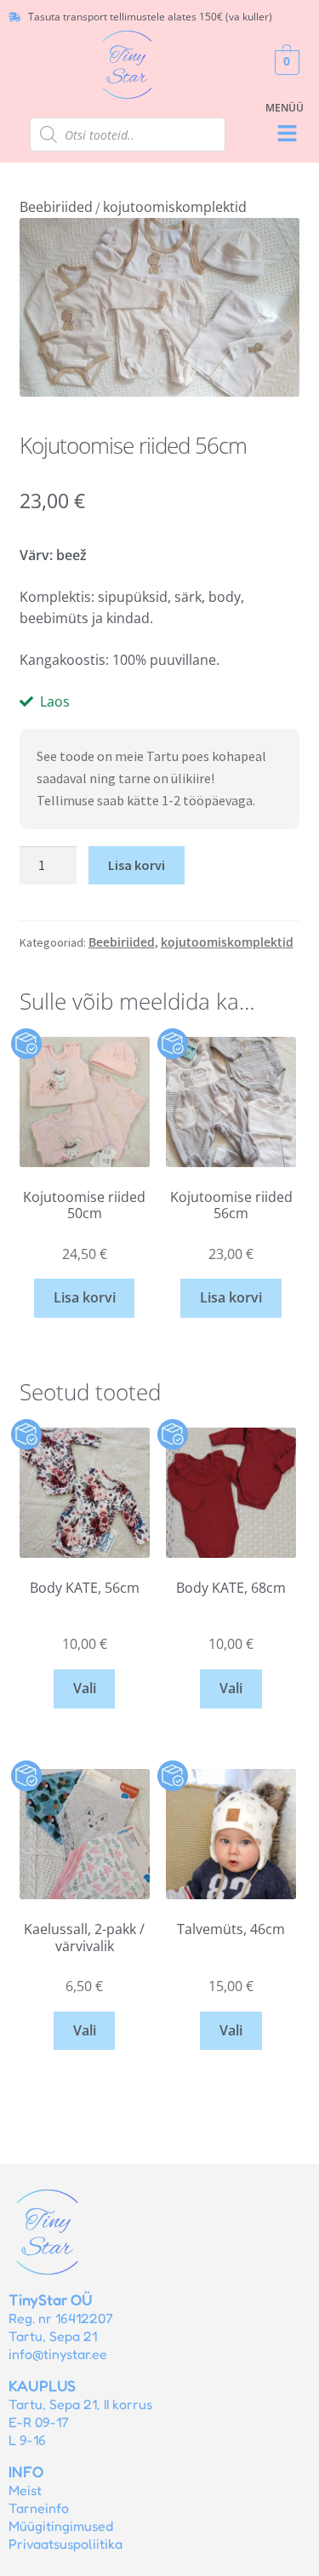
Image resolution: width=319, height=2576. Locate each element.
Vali (85, 1688)
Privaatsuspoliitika (66, 2544)
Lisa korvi (137, 865)
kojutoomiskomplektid (175, 207)
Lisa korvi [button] (85, 1297)
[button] (287, 134)
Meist (25, 2490)
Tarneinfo (39, 2508)
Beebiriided (56, 207)
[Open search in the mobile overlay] (128, 135)
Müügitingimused (61, 2526)
